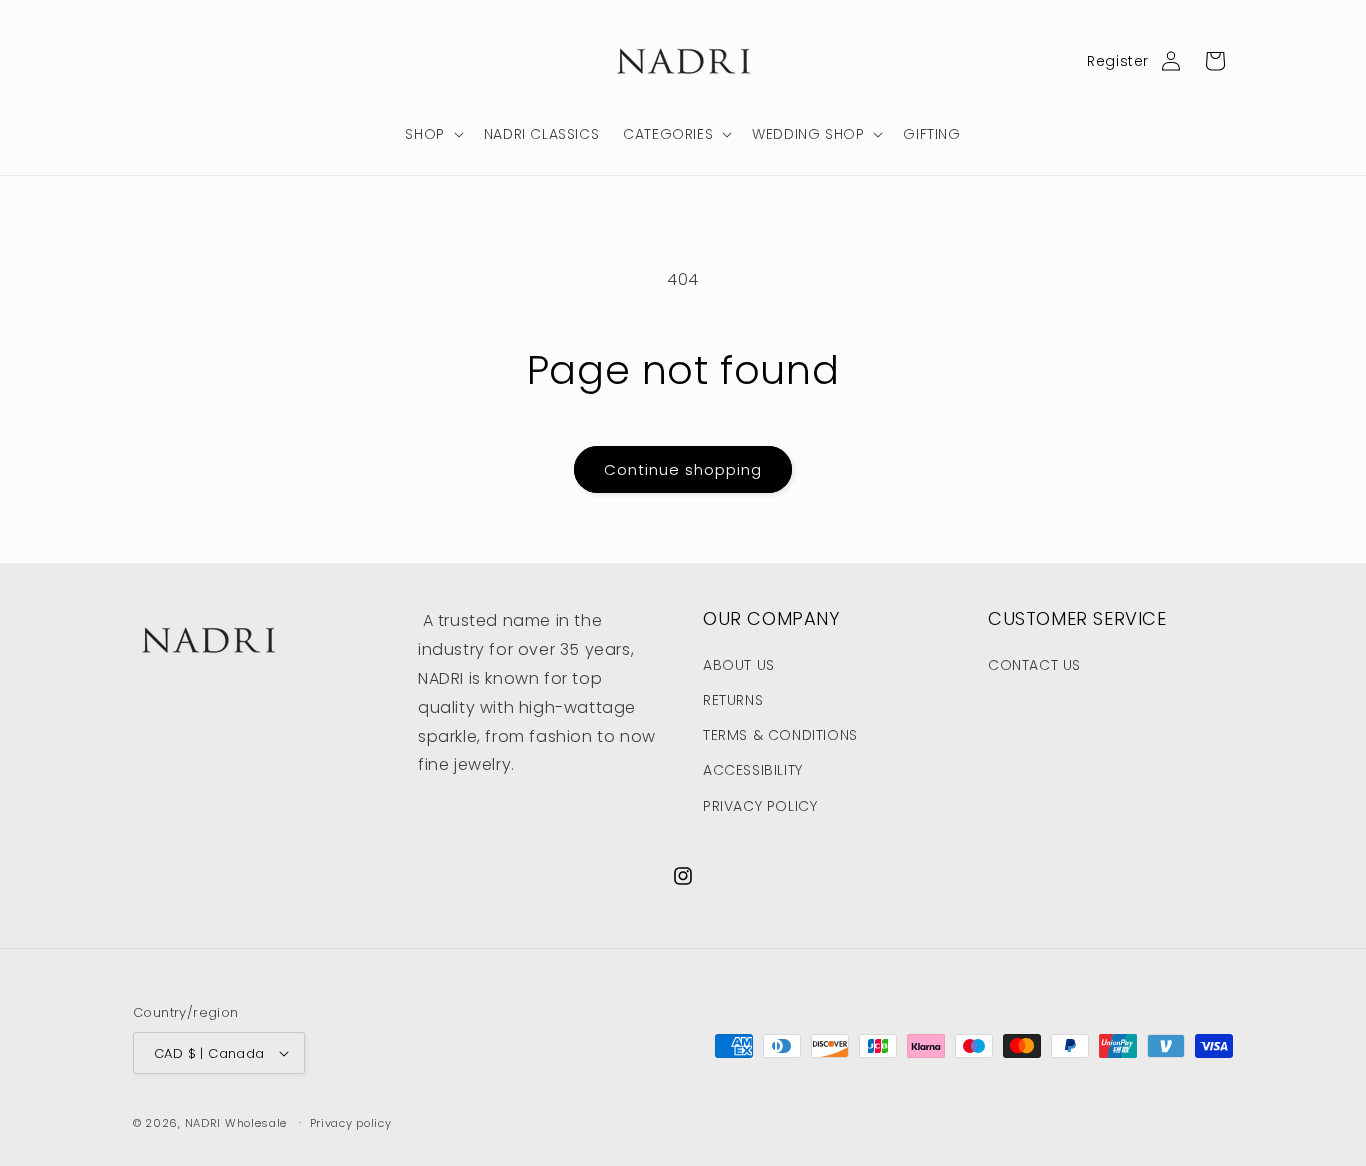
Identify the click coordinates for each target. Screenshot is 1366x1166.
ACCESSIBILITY (753, 770)
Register (1118, 61)
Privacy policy (351, 1123)
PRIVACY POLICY (760, 806)
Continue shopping (683, 469)
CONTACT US (1034, 665)
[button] (432, 134)
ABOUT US (739, 665)
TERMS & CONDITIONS (780, 735)
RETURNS (733, 700)
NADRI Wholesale (236, 1123)
